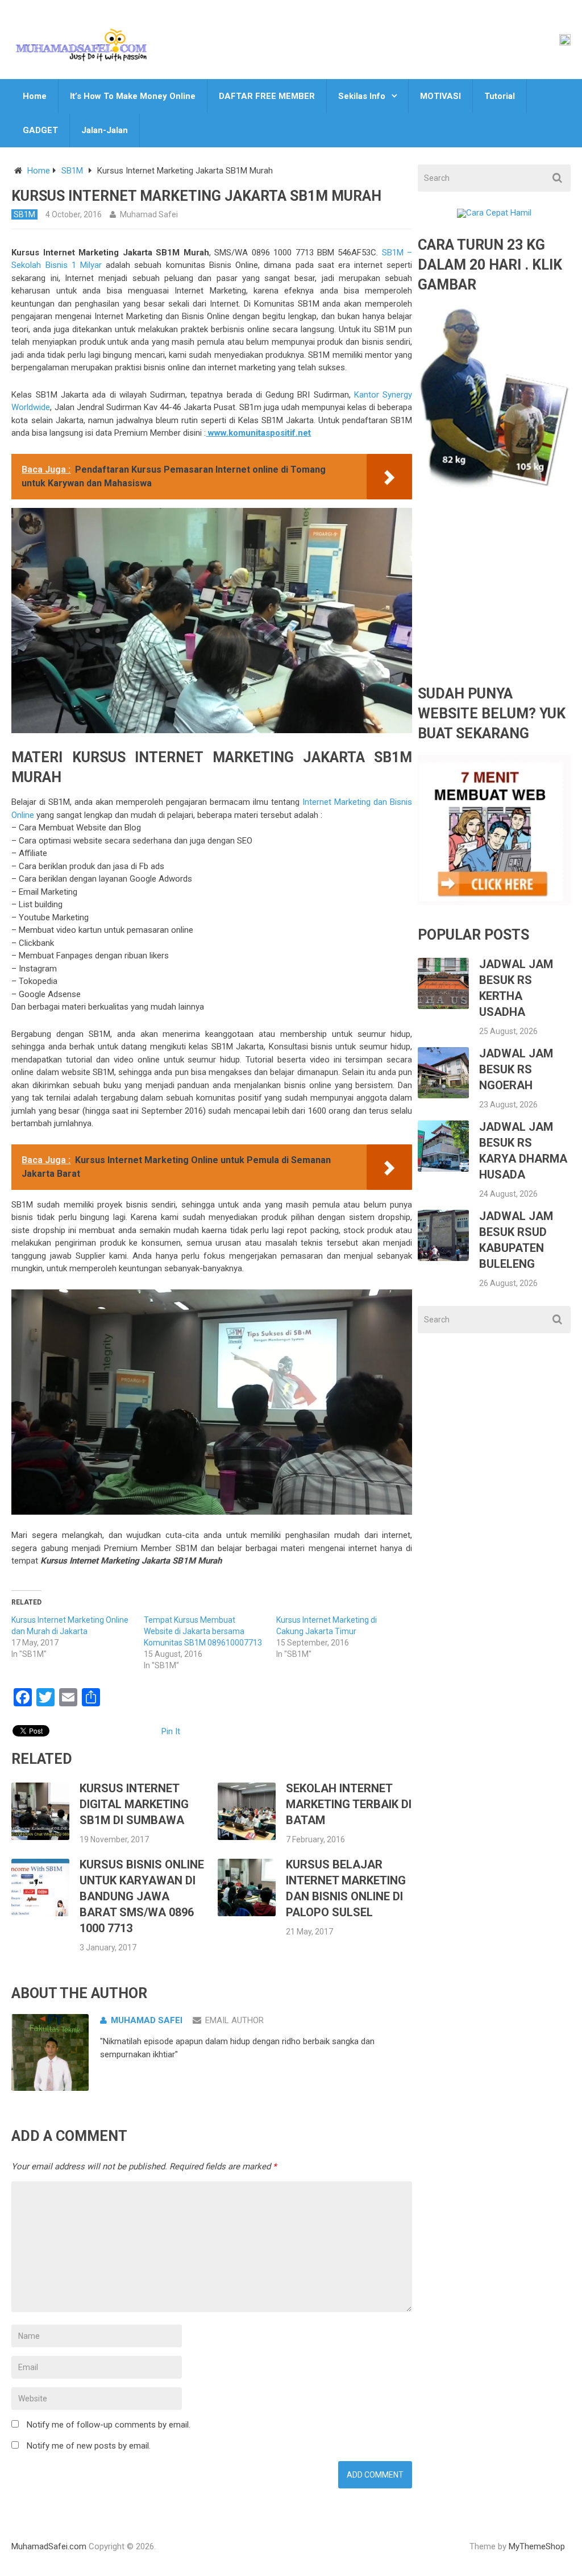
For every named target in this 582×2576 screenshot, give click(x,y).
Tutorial (500, 96)
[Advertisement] (494, 596)
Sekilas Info (362, 96)
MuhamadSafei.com (49, 2546)
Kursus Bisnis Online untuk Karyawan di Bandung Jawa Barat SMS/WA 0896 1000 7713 (142, 1896)
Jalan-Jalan (105, 130)
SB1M (72, 171)
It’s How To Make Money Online (133, 96)
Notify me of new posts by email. (89, 2446)
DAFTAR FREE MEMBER (267, 96)
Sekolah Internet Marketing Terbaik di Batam (349, 1804)
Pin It (171, 1731)
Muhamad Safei (149, 214)
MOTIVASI (440, 96)
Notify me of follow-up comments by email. (109, 2425)
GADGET (40, 130)
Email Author (234, 2020)
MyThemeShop (537, 2546)
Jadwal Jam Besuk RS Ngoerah (516, 1069)
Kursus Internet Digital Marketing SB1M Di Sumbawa (134, 1804)
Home (35, 96)
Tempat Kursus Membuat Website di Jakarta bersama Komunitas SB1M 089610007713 (203, 1631)
